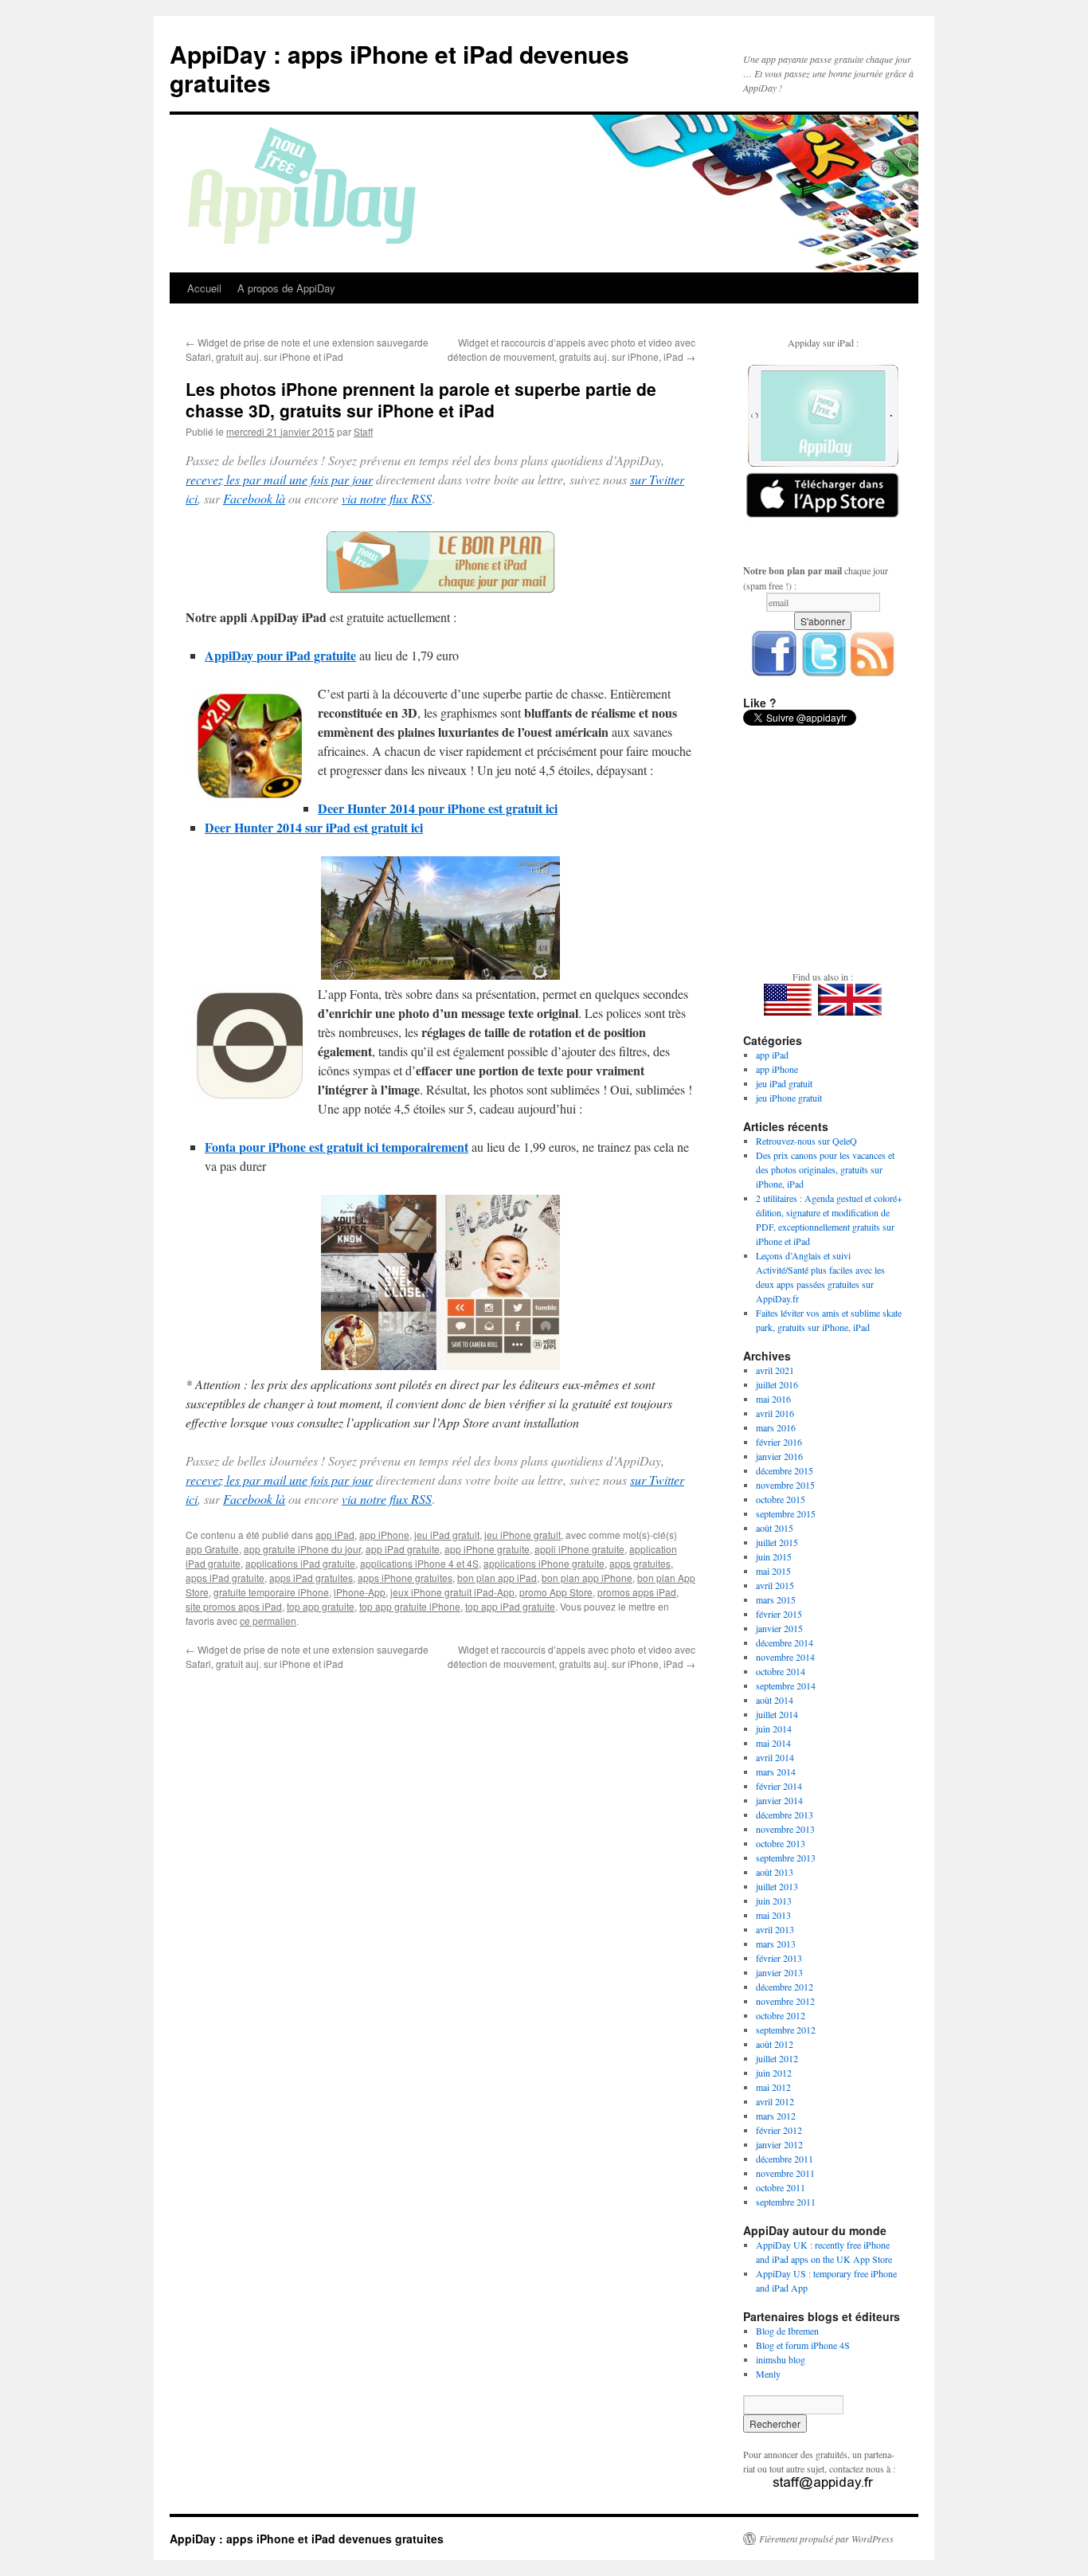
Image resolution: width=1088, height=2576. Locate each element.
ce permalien (268, 1621)
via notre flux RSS (387, 498)
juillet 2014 (777, 1714)
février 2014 (779, 1786)
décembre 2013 (785, 1815)
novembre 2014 (785, 1657)
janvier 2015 (779, 1628)
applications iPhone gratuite (544, 1563)
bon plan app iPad (497, 1578)
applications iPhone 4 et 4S (419, 1563)
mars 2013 (776, 1944)
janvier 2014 (779, 1800)
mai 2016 (773, 1399)
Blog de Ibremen (787, 2331)
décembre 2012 (785, 1987)
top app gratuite (321, 1606)
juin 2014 (774, 1728)
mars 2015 (776, 1599)
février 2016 (779, 1442)
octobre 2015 (781, 1499)
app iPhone (384, 1535)
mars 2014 (776, 1771)
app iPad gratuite (403, 1549)
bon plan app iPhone (587, 1578)
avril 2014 (775, 1757)
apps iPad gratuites (311, 1578)
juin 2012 (774, 2073)
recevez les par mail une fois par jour (279, 479)
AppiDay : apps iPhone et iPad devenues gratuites (399, 68)
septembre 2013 (786, 1858)
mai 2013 (773, 1915)
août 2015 (775, 1528)
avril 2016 (775, 1413)
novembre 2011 (785, 2173)
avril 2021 (775, 1370)
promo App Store (556, 1592)
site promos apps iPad (234, 1606)
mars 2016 (776, 1427)
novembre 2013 (785, 1829)
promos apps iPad (637, 1592)
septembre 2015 (786, 1513)
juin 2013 (774, 1901)
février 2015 (779, 1614)
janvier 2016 (779, 1456)
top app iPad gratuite (510, 1606)
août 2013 (775, 1872)
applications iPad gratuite (300, 1563)
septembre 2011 (786, 2202)
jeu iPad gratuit (447, 1535)
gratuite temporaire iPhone (271, 1592)
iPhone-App (360, 1592)
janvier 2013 (779, 1972)
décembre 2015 (785, 1470)
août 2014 (775, 1700)
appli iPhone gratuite (579, 1549)
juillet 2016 (777, 1384)
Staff (363, 431)
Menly (768, 2374)
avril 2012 (775, 2101)
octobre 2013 (781, 1843)
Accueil (204, 288)
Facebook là (254, 498)
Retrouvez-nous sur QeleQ (806, 1141)
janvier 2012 (779, 2144)
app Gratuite (212, 1549)
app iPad (335, 1535)
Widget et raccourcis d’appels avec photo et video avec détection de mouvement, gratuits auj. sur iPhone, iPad (571, 349)
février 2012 (779, 2130)
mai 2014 (773, 1743)
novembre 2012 (785, 2001)
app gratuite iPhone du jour (302, 1549)
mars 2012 (776, 2116)
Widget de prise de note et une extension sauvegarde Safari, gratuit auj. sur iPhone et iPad (307, 349)
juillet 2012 (777, 2058)
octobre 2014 (781, 1671)
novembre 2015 (785, 1485)
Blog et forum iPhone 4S (803, 2345)
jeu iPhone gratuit (522, 1535)
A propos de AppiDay (286, 288)
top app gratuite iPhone (410, 1606)
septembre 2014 (786, 1685)
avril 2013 (775, 1929)
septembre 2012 (786, 2030)
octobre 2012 (781, 2015)
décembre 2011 (785, 2159)
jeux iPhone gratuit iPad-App (452, 1592)
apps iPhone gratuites (405, 1578)
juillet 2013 (777, 1886)
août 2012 (775, 2044)
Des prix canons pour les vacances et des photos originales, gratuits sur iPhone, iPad (825, 1169)
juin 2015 (774, 1556)
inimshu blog (781, 2359)
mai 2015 (773, 1571)
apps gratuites (640, 1563)
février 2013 (779, 1958)
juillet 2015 (777, 1542)
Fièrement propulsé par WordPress (826, 2539)
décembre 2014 (785, 1642)
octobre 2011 (781, 2187)
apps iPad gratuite (225, 1578)
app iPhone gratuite (487, 1549)
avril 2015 (775, 1585)
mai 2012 (773, 2087)
